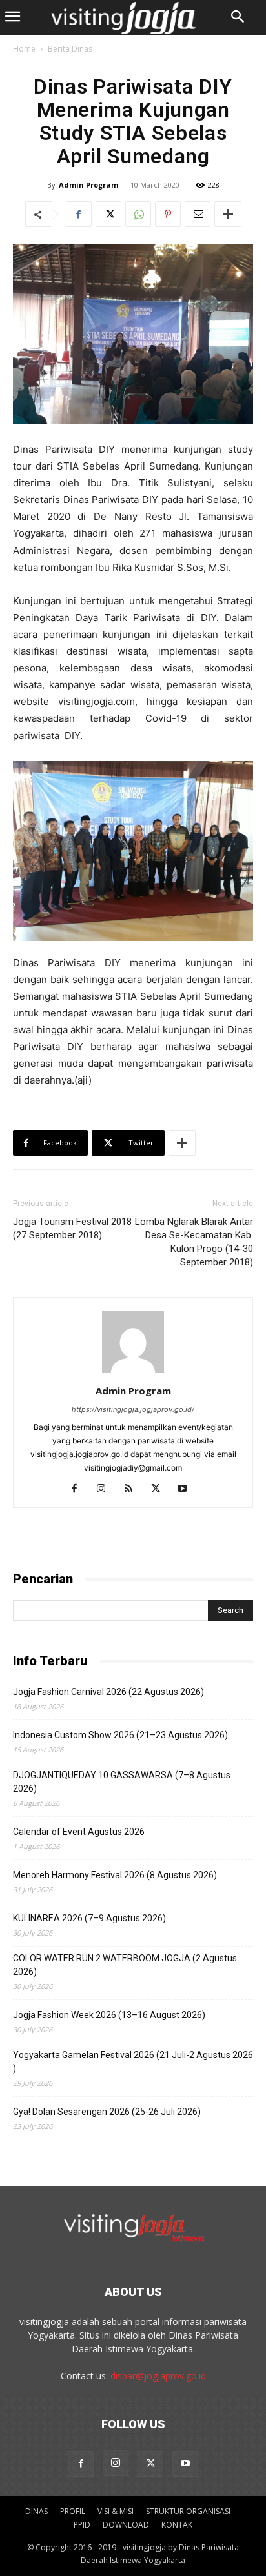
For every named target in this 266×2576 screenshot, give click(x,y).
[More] (228, 214)
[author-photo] (133, 1373)
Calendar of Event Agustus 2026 (79, 1832)
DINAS (36, 2511)
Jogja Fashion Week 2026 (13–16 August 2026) (109, 2015)
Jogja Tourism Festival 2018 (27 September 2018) (72, 1228)
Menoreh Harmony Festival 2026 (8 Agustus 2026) (115, 1875)
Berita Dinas (70, 49)
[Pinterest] (168, 214)
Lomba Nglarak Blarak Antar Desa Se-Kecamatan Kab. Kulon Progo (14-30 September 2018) (194, 1242)
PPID (82, 2525)
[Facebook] (79, 214)
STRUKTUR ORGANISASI (188, 2511)
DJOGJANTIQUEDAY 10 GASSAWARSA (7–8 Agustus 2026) (122, 1782)
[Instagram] (106, 1489)
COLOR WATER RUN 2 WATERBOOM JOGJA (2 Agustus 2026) (125, 1965)
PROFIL (73, 2511)
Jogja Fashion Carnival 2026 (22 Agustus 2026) (108, 1692)
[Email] (198, 214)
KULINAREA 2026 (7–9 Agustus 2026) (89, 1918)
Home (24, 49)
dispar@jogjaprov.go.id (158, 2376)
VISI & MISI (116, 2511)
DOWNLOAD (126, 2525)
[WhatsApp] (138, 214)
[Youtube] (188, 1489)
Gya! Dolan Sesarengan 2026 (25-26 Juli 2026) (107, 2112)
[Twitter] (108, 214)
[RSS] (133, 1489)
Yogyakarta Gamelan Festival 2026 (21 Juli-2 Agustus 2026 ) (133, 2062)
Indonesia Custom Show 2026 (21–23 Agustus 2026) (120, 1735)
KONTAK (177, 2525)
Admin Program (88, 185)
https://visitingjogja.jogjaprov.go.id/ (133, 1409)
